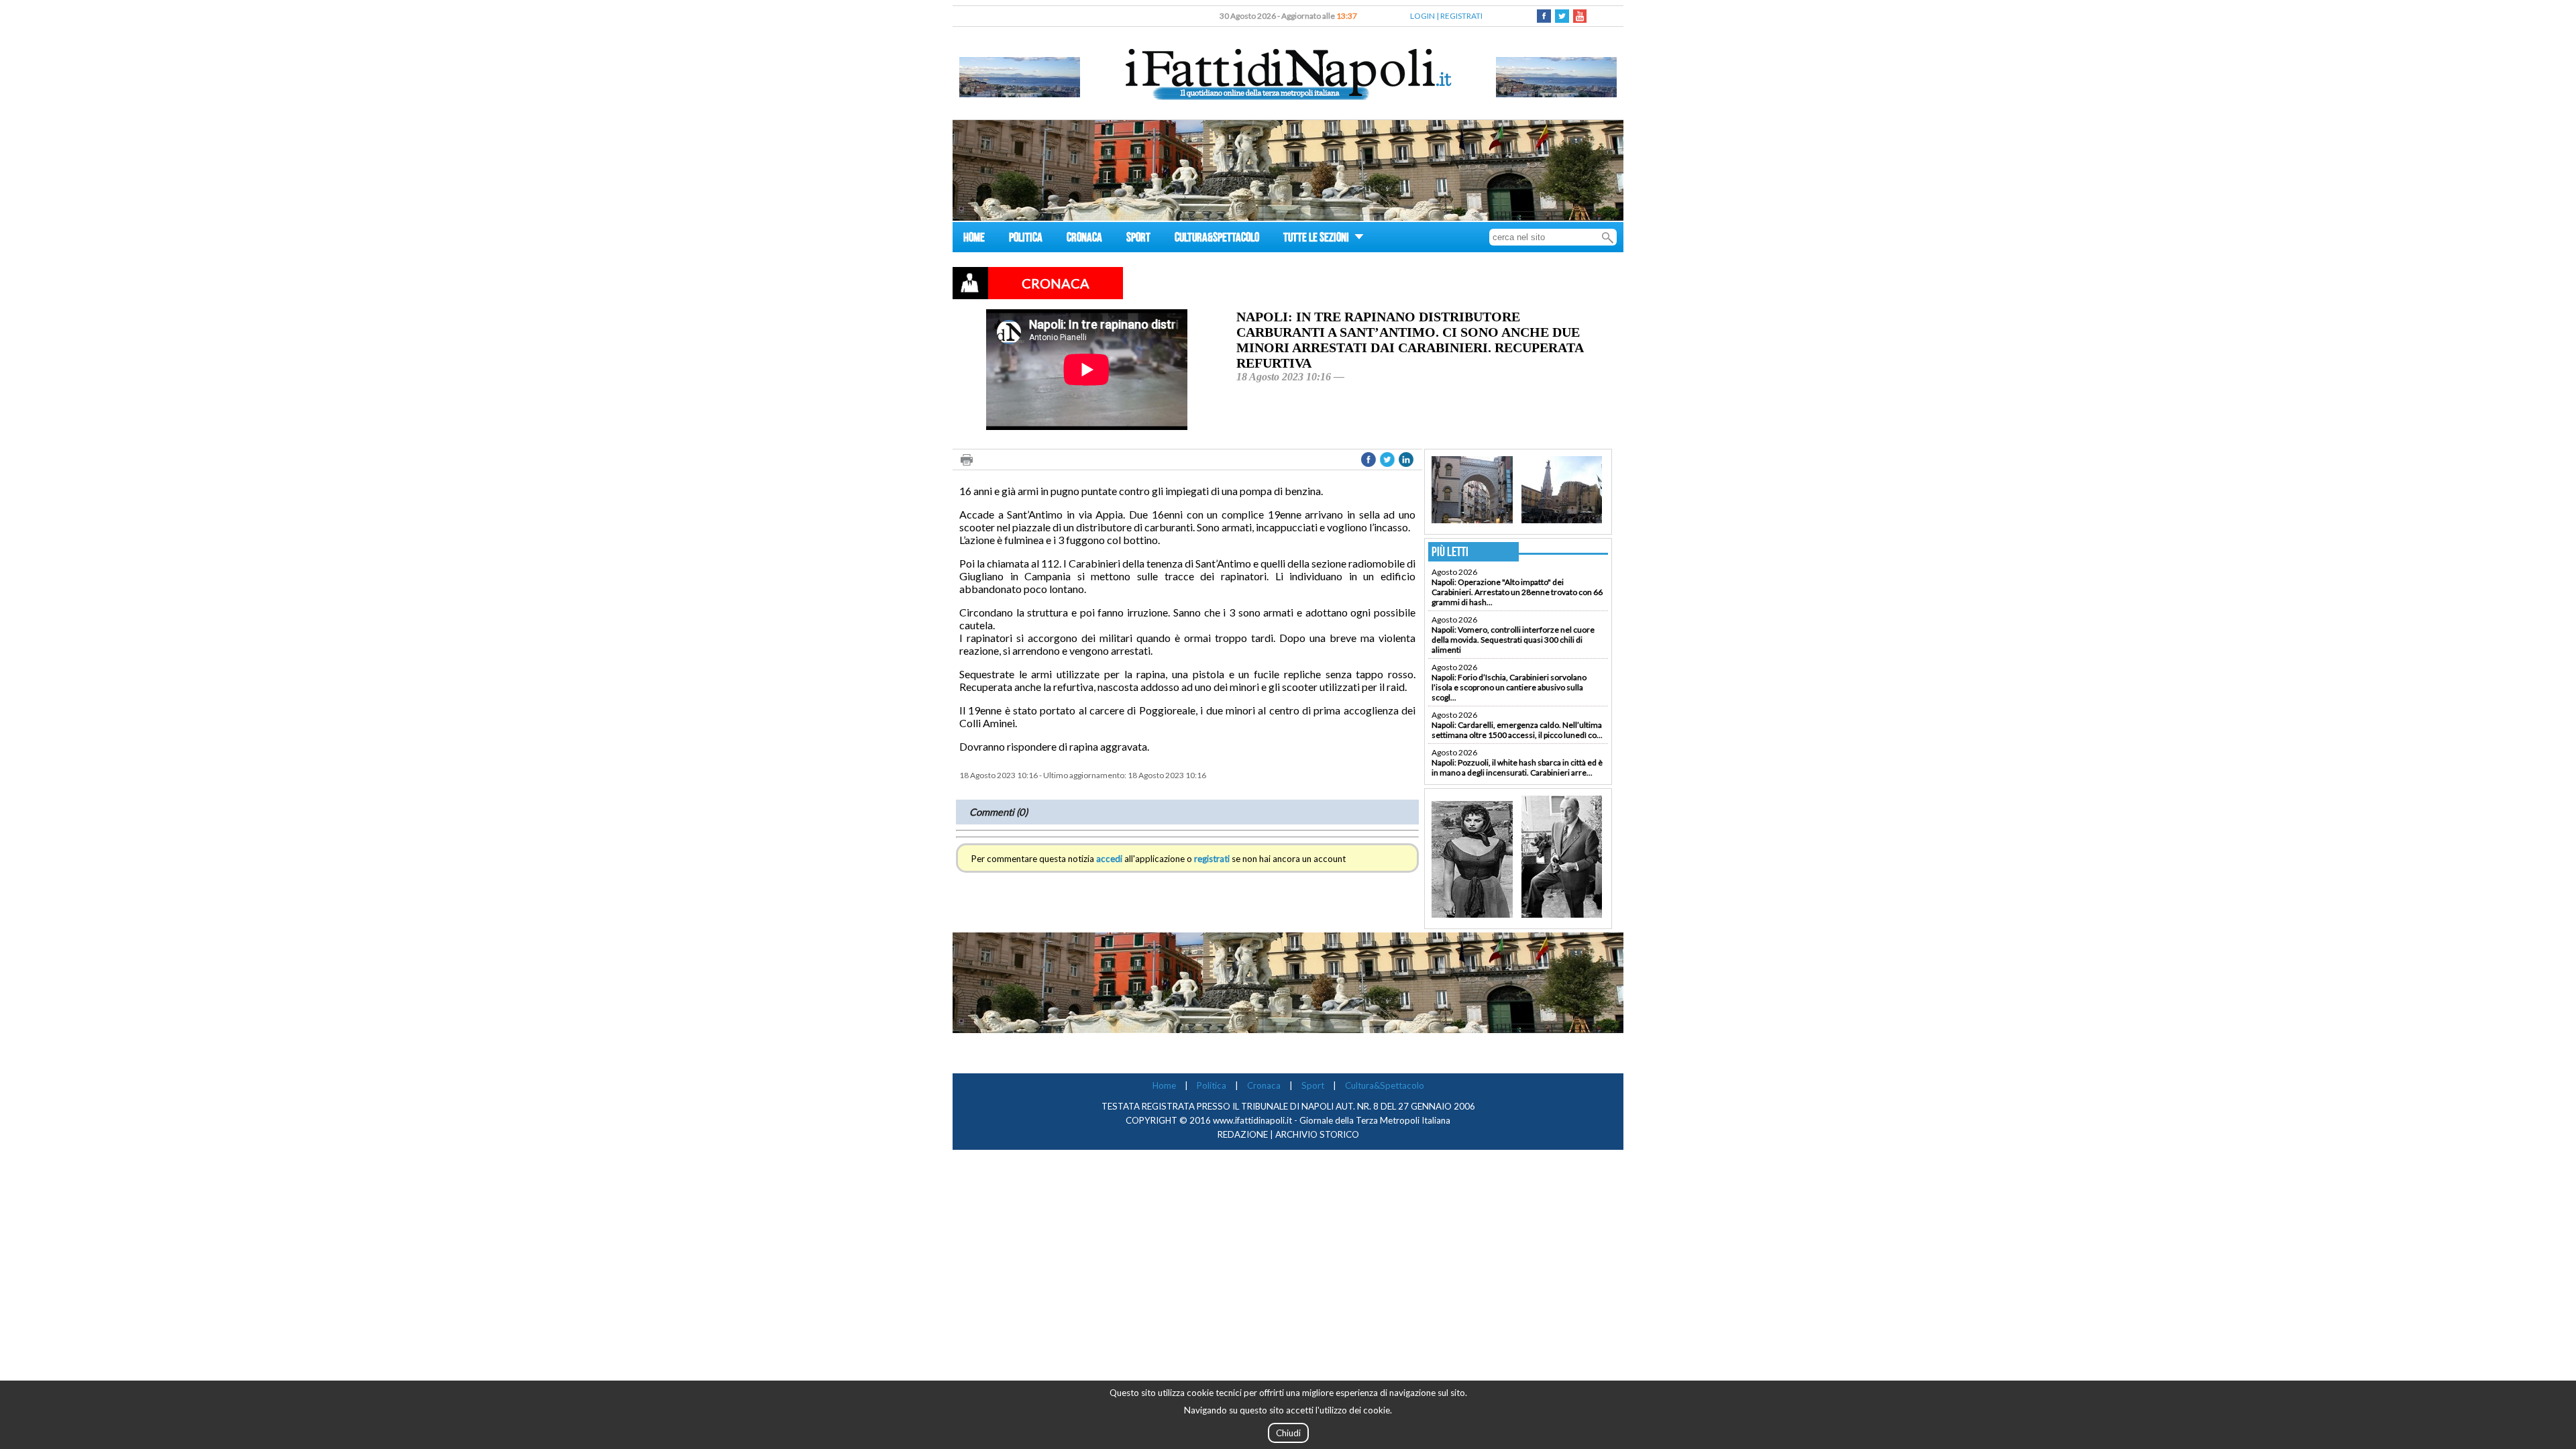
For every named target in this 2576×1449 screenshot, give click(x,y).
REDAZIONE (1243, 1134)
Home (1164, 1085)
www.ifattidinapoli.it (1252, 1120)
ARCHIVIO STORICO (1317, 1134)
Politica (1212, 1085)
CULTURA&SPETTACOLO (1217, 239)
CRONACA (1084, 239)
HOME (974, 239)
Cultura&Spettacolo (1385, 1085)
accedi (1109, 859)
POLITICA (1026, 239)
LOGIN (1423, 16)
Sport (1313, 1085)
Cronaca (1264, 1085)
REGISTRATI (1461, 16)
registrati (1212, 859)
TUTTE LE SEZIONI (1317, 239)
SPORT (1138, 239)
